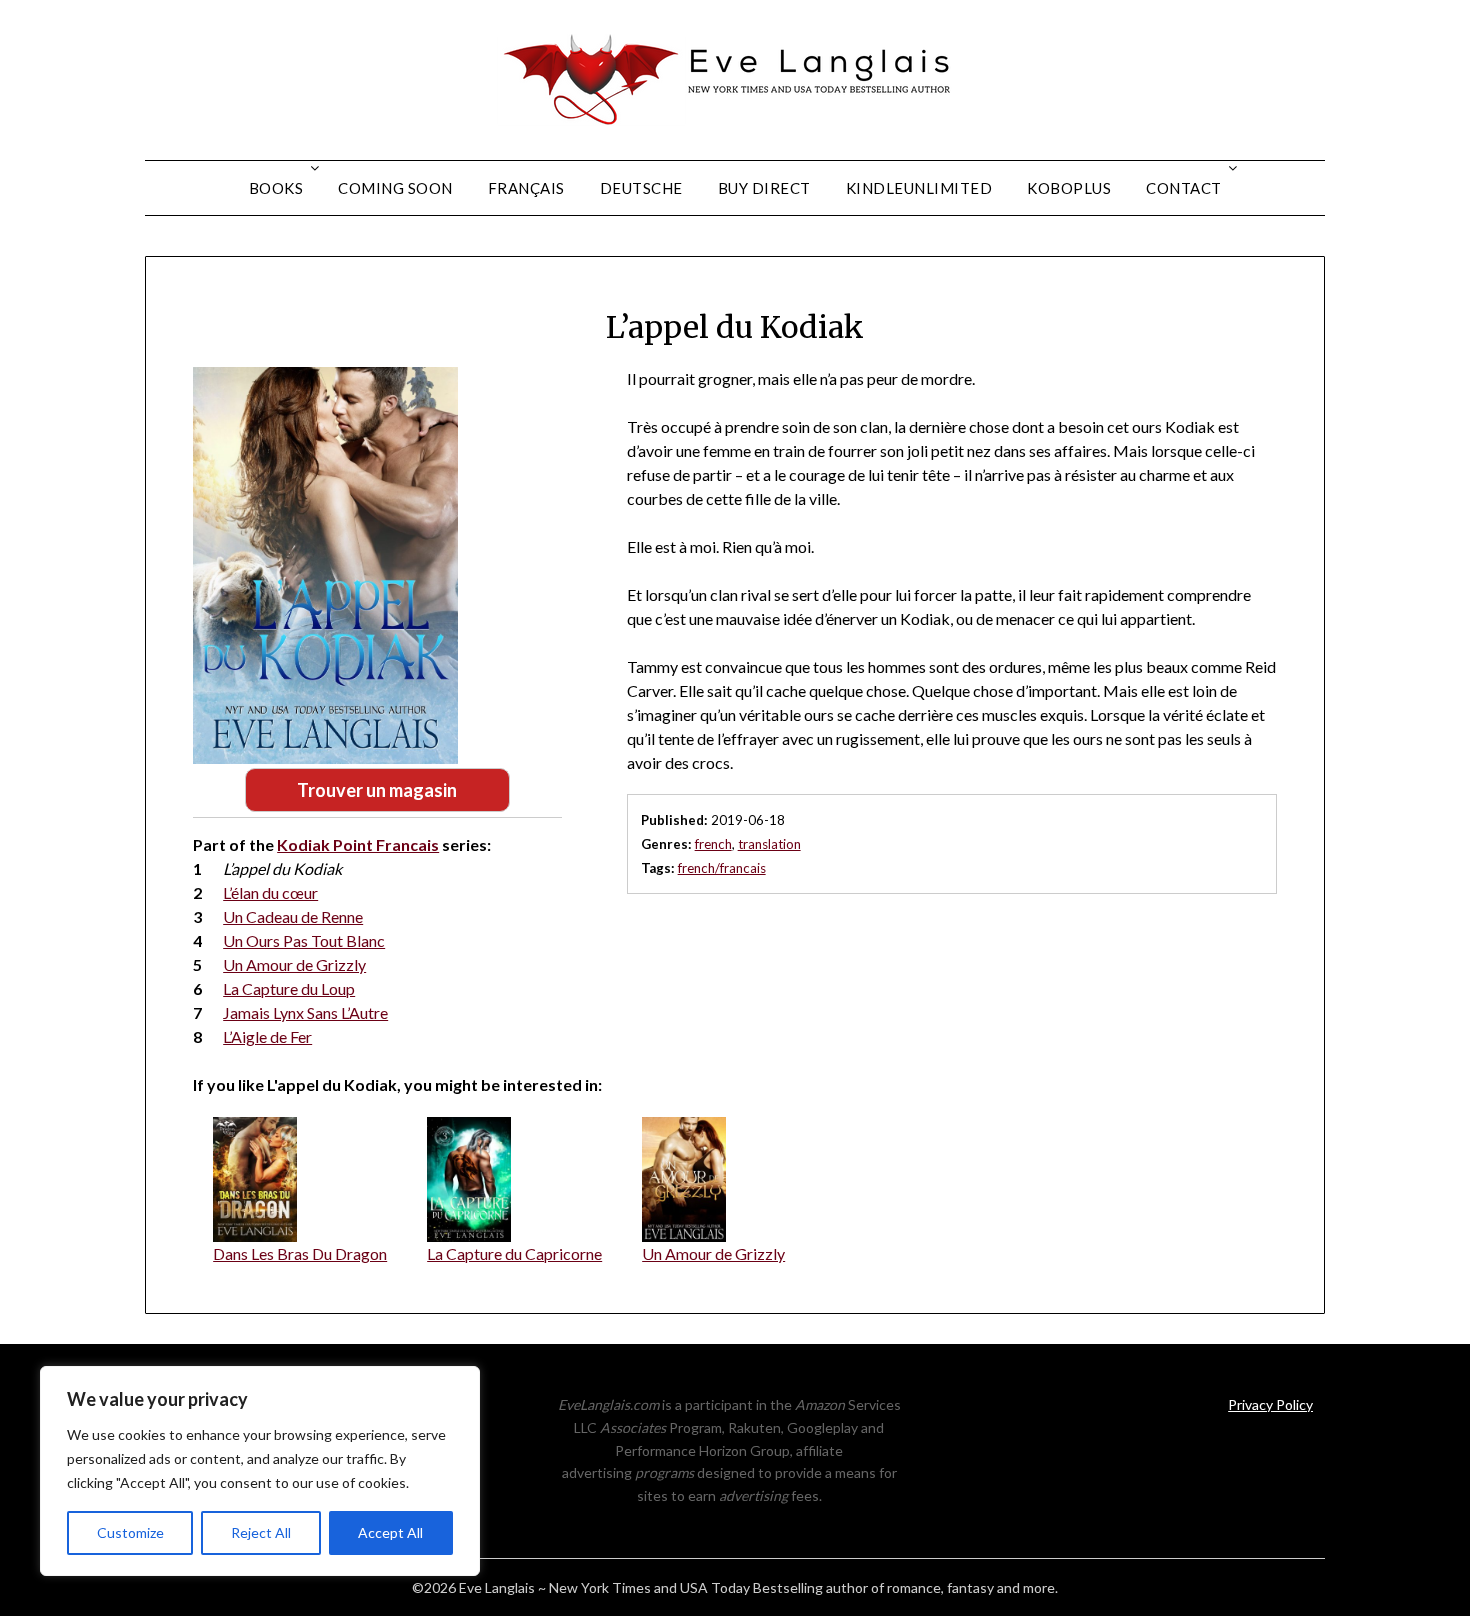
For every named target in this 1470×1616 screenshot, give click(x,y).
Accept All (390, 1532)
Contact (1184, 188)
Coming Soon (395, 188)
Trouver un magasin (377, 790)
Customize (130, 1532)
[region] (260, 1471)
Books (276, 188)
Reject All (261, 1532)
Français (526, 188)
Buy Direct (764, 188)
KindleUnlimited (919, 188)
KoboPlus (1069, 188)
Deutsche (641, 188)
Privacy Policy (1270, 1404)
